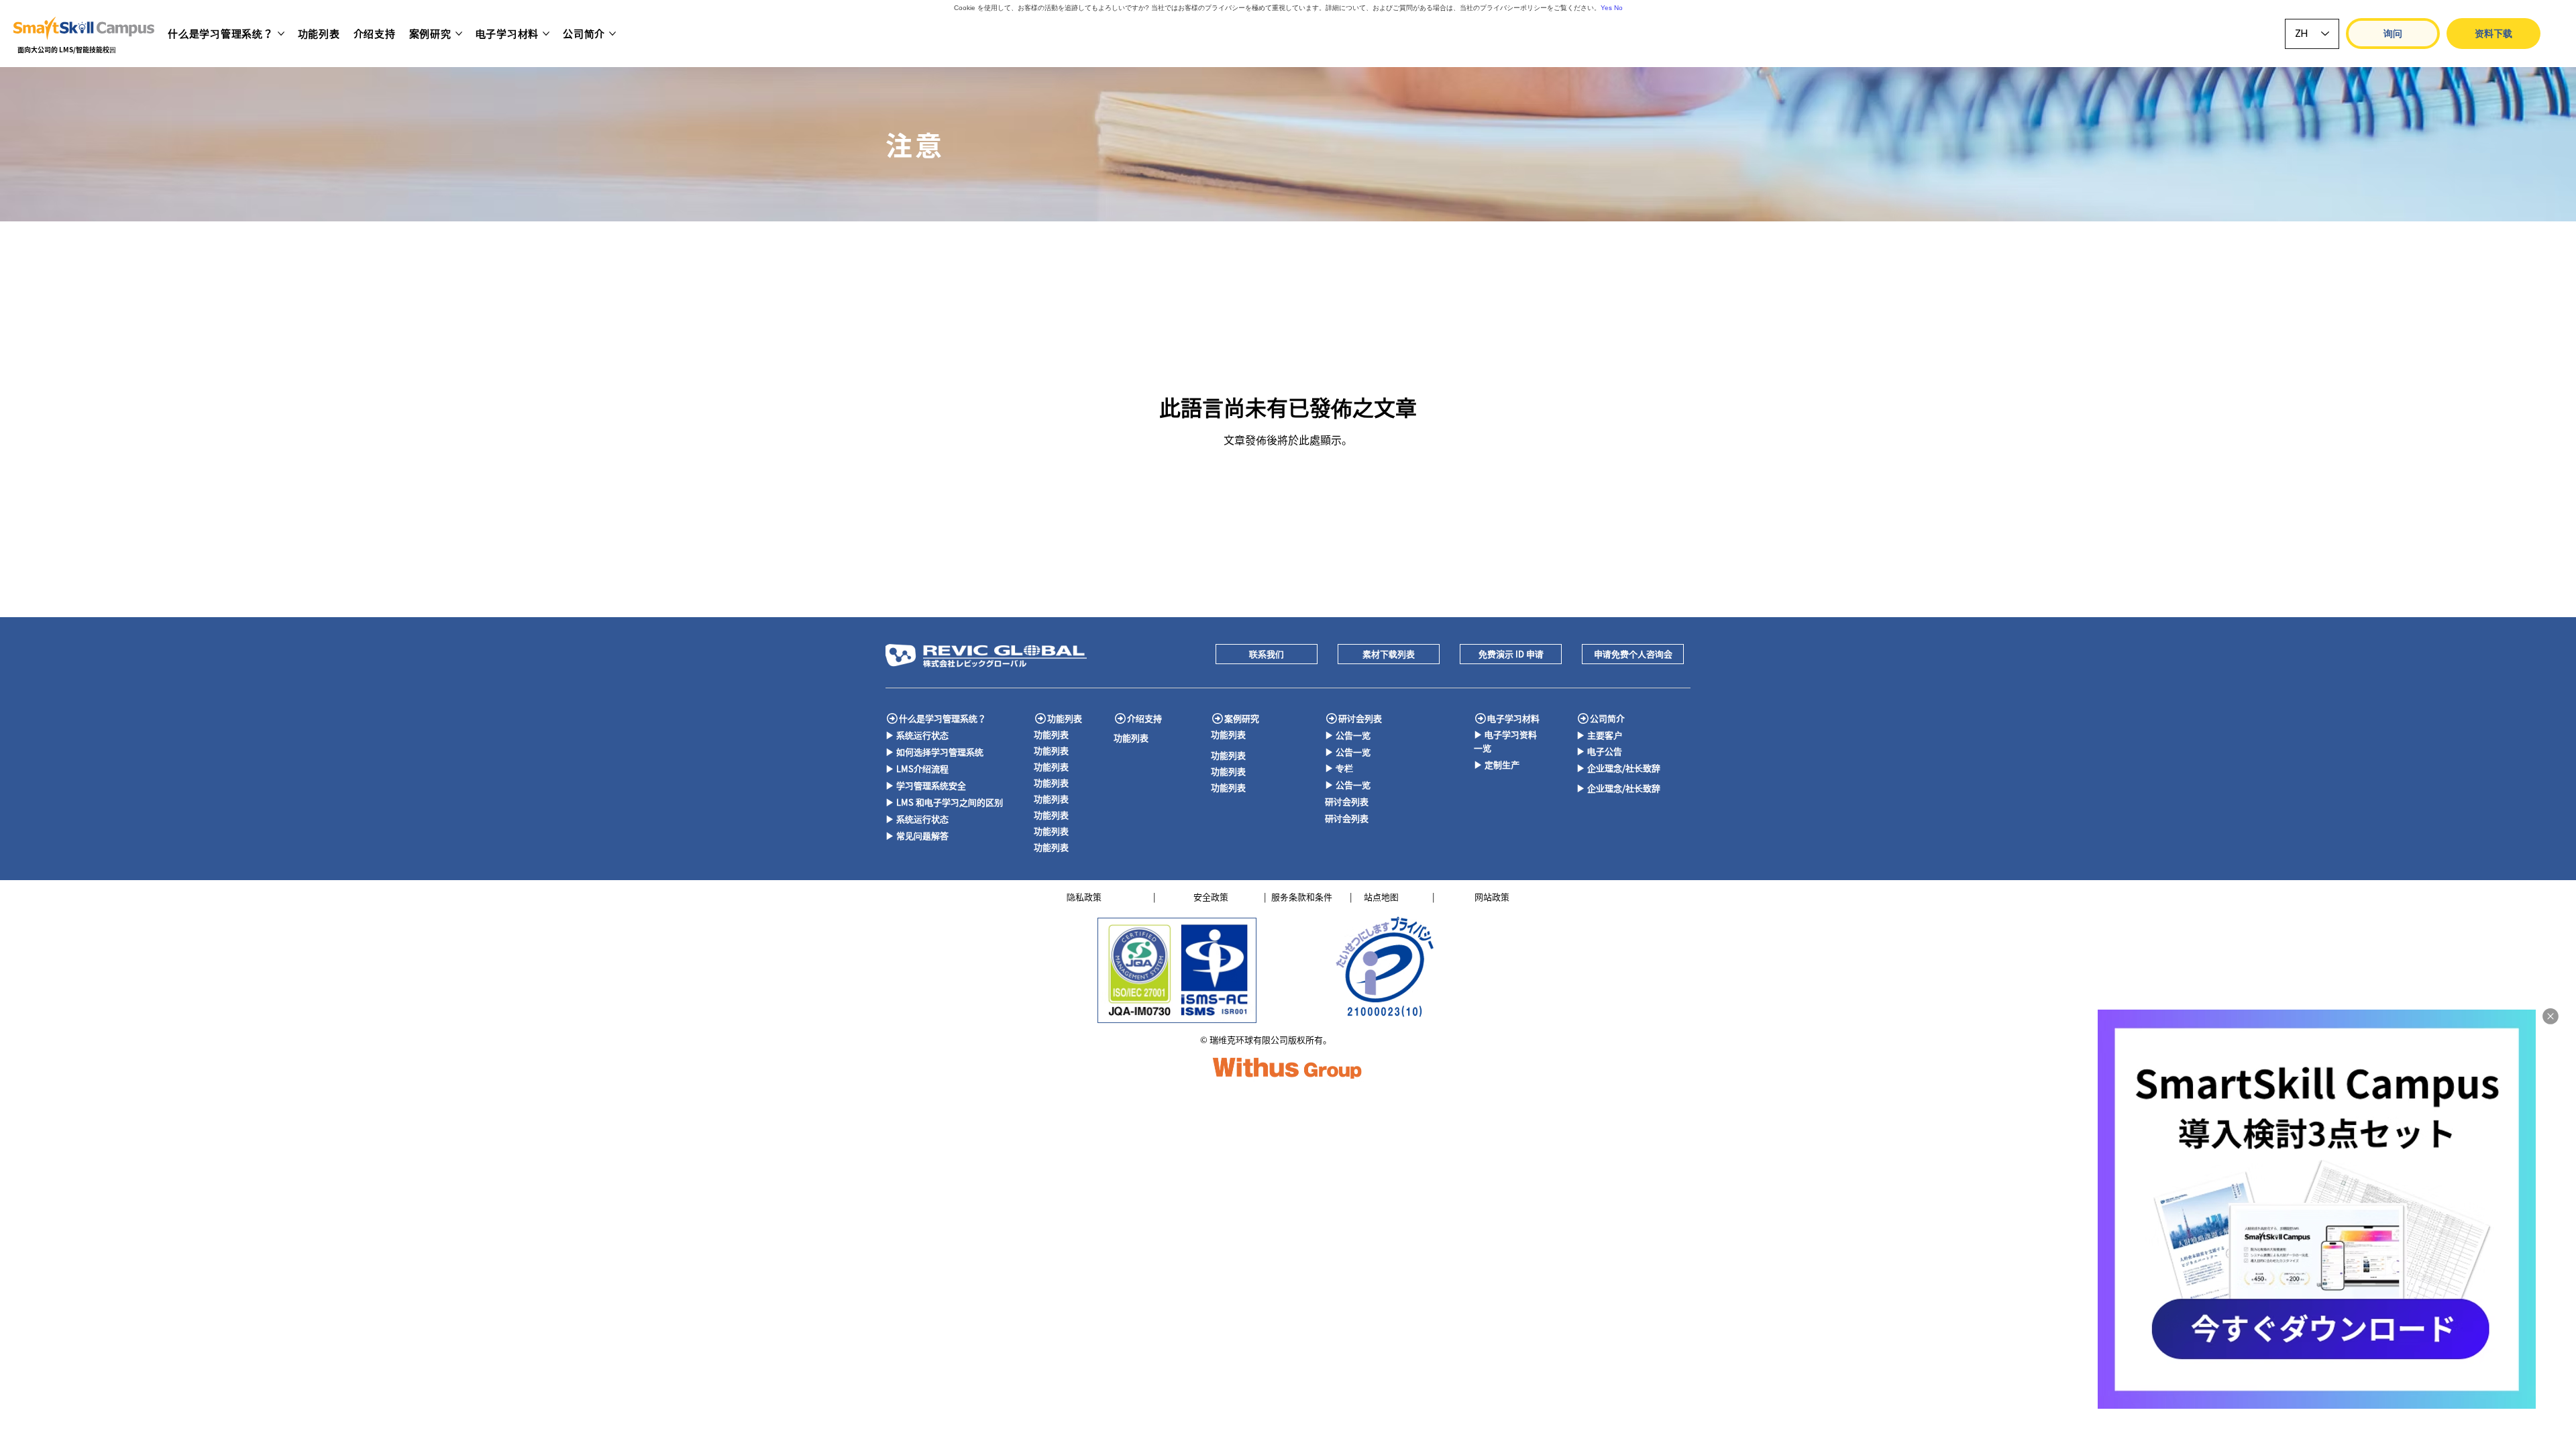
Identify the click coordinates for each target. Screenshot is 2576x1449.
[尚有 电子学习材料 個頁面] (546, 34)
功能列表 (1065, 718)
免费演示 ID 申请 (1511, 654)
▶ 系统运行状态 (917, 735)
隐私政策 (1084, 897)
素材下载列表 (1389, 654)
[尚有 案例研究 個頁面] (459, 34)
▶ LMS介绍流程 (917, 768)
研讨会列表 (1360, 718)
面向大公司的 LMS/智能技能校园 (67, 49)
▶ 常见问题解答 (917, 836)
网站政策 (1492, 897)
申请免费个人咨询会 (1633, 654)
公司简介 (1607, 718)
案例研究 (1242, 718)
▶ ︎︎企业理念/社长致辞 (1618, 768)
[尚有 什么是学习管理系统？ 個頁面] (281, 34)
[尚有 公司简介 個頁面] (612, 34)
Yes (1606, 8)
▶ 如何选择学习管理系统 (934, 752)
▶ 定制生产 (1497, 764)
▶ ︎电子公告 (1599, 751)
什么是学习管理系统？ (943, 718)
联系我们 (1267, 654)
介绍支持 (1144, 718)
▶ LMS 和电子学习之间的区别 (944, 802)
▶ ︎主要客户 (1599, 735)
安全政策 (1211, 897)
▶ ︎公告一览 (1348, 735)
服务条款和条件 (1302, 897)
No (1618, 8)
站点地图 (1381, 897)
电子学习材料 (1513, 718)
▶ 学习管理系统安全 (926, 785)
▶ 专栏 (1339, 768)
